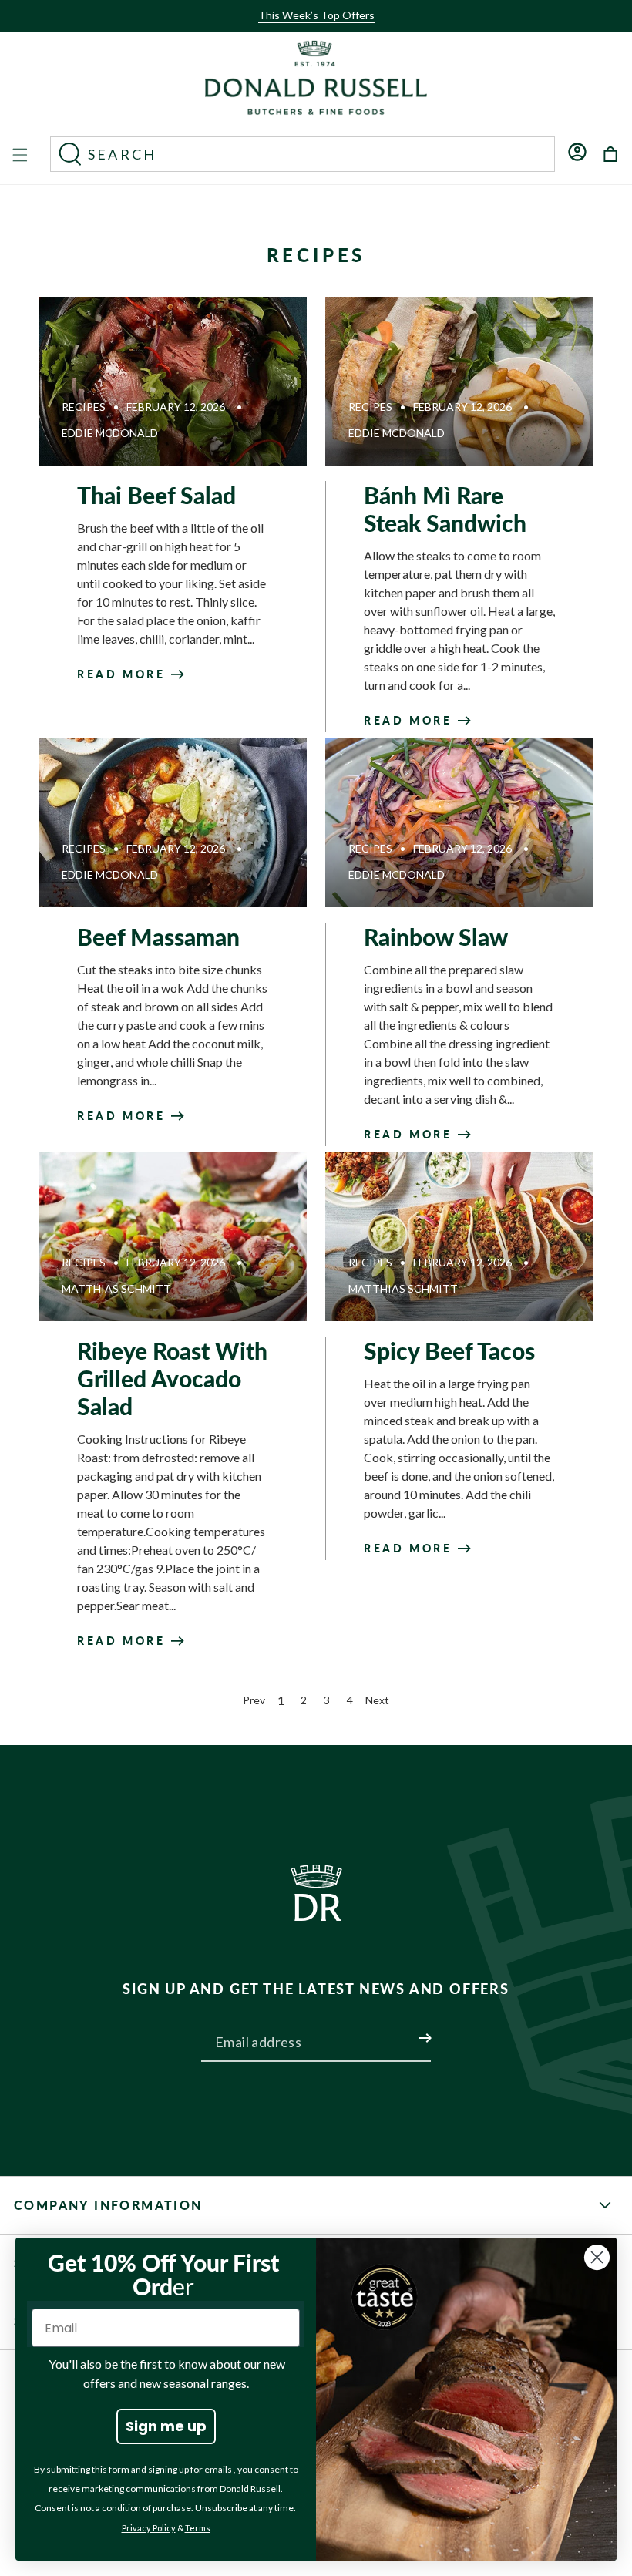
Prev (254, 1700)
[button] (311, 29)
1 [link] (281, 1700)
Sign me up (166, 2426)
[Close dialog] (597, 2257)
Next (377, 1700)
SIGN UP (407, 2029)
